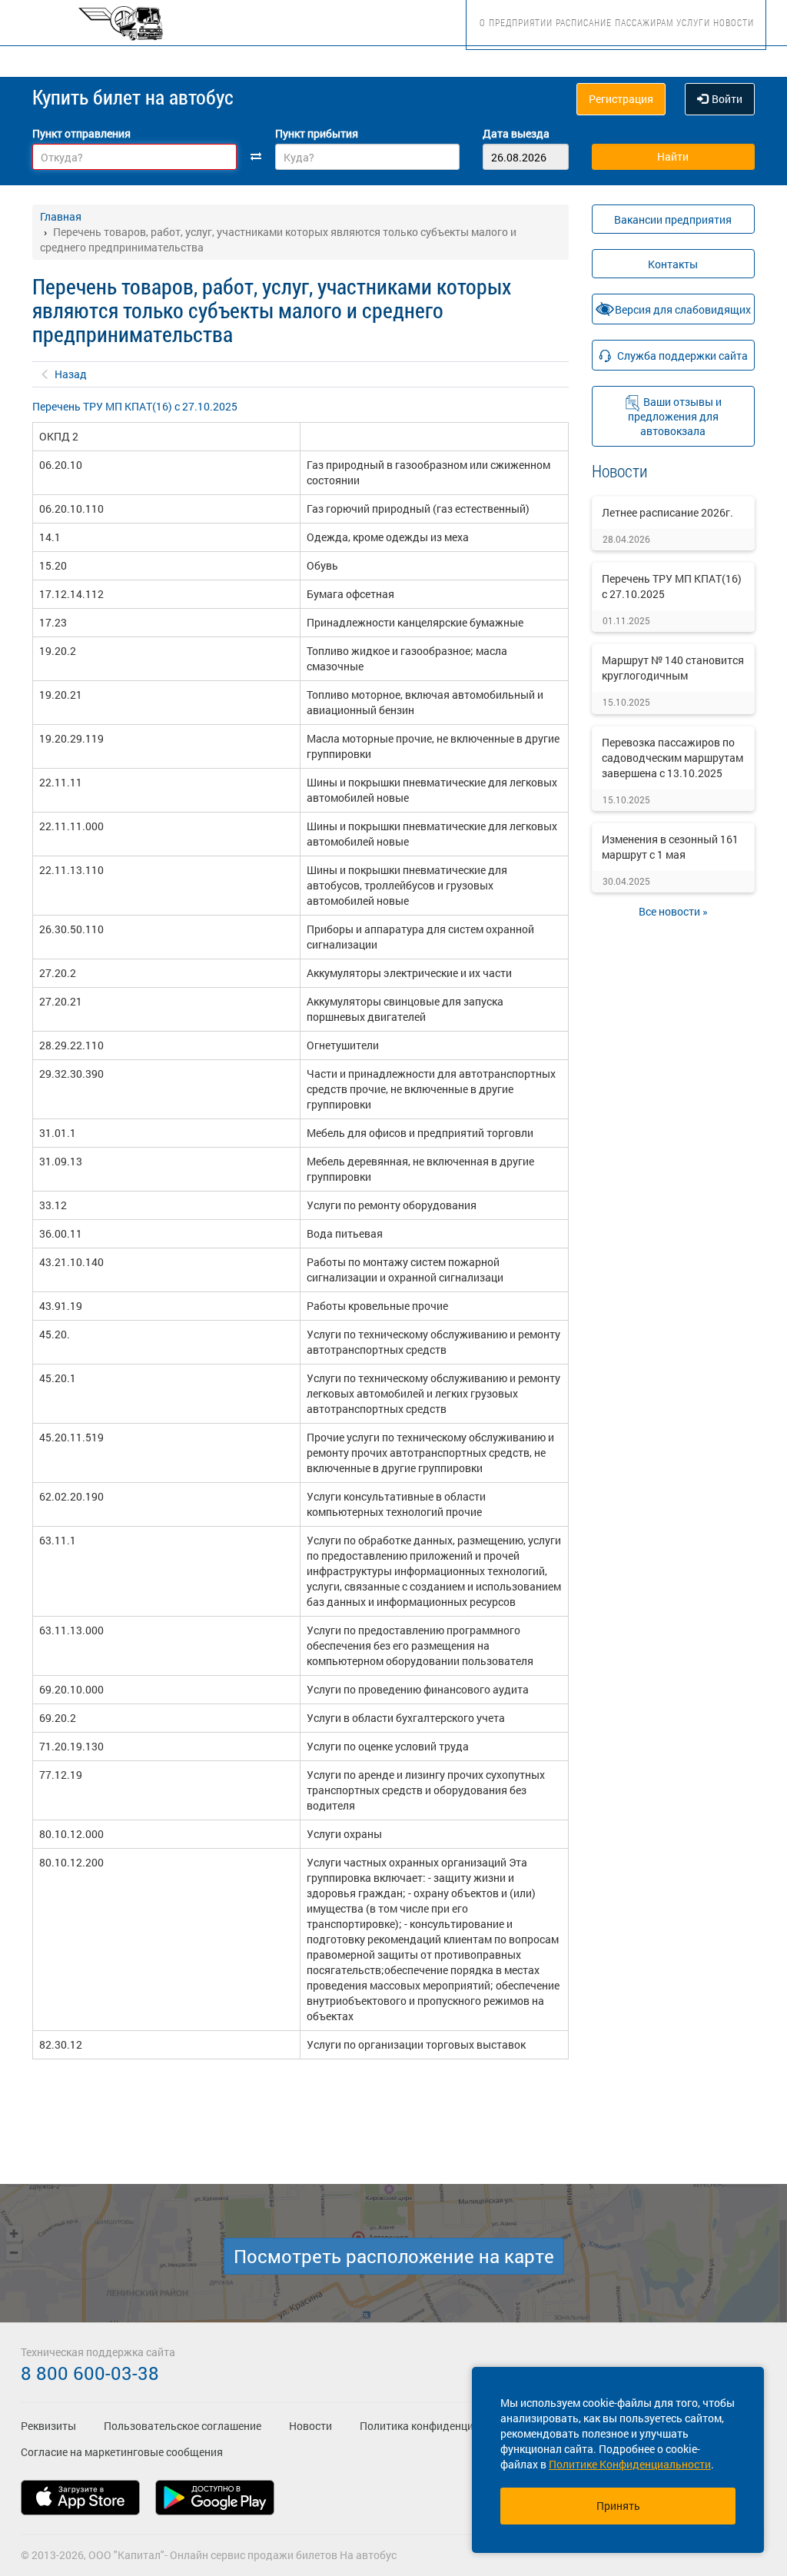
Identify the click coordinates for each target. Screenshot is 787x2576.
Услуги (693, 22)
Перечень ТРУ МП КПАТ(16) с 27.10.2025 (135, 406)
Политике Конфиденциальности (630, 2464)
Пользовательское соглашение (183, 2426)
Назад (71, 374)
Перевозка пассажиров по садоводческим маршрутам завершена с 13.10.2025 (672, 758)
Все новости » (673, 911)
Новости (734, 22)
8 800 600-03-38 (90, 2373)
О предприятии (516, 22)
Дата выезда (516, 133)
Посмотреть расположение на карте (394, 2256)
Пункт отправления (81, 133)
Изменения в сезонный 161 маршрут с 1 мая (670, 847)
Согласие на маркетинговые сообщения (122, 2452)
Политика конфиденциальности (440, 2426)
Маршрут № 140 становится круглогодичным (673, 668)
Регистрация (621, 99)
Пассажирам (644, 22)
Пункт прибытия (317, 133)
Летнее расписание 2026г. (667, 512)
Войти (727, 99)
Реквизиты (48, 2426)
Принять (618, 2506)
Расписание (584, 22)
